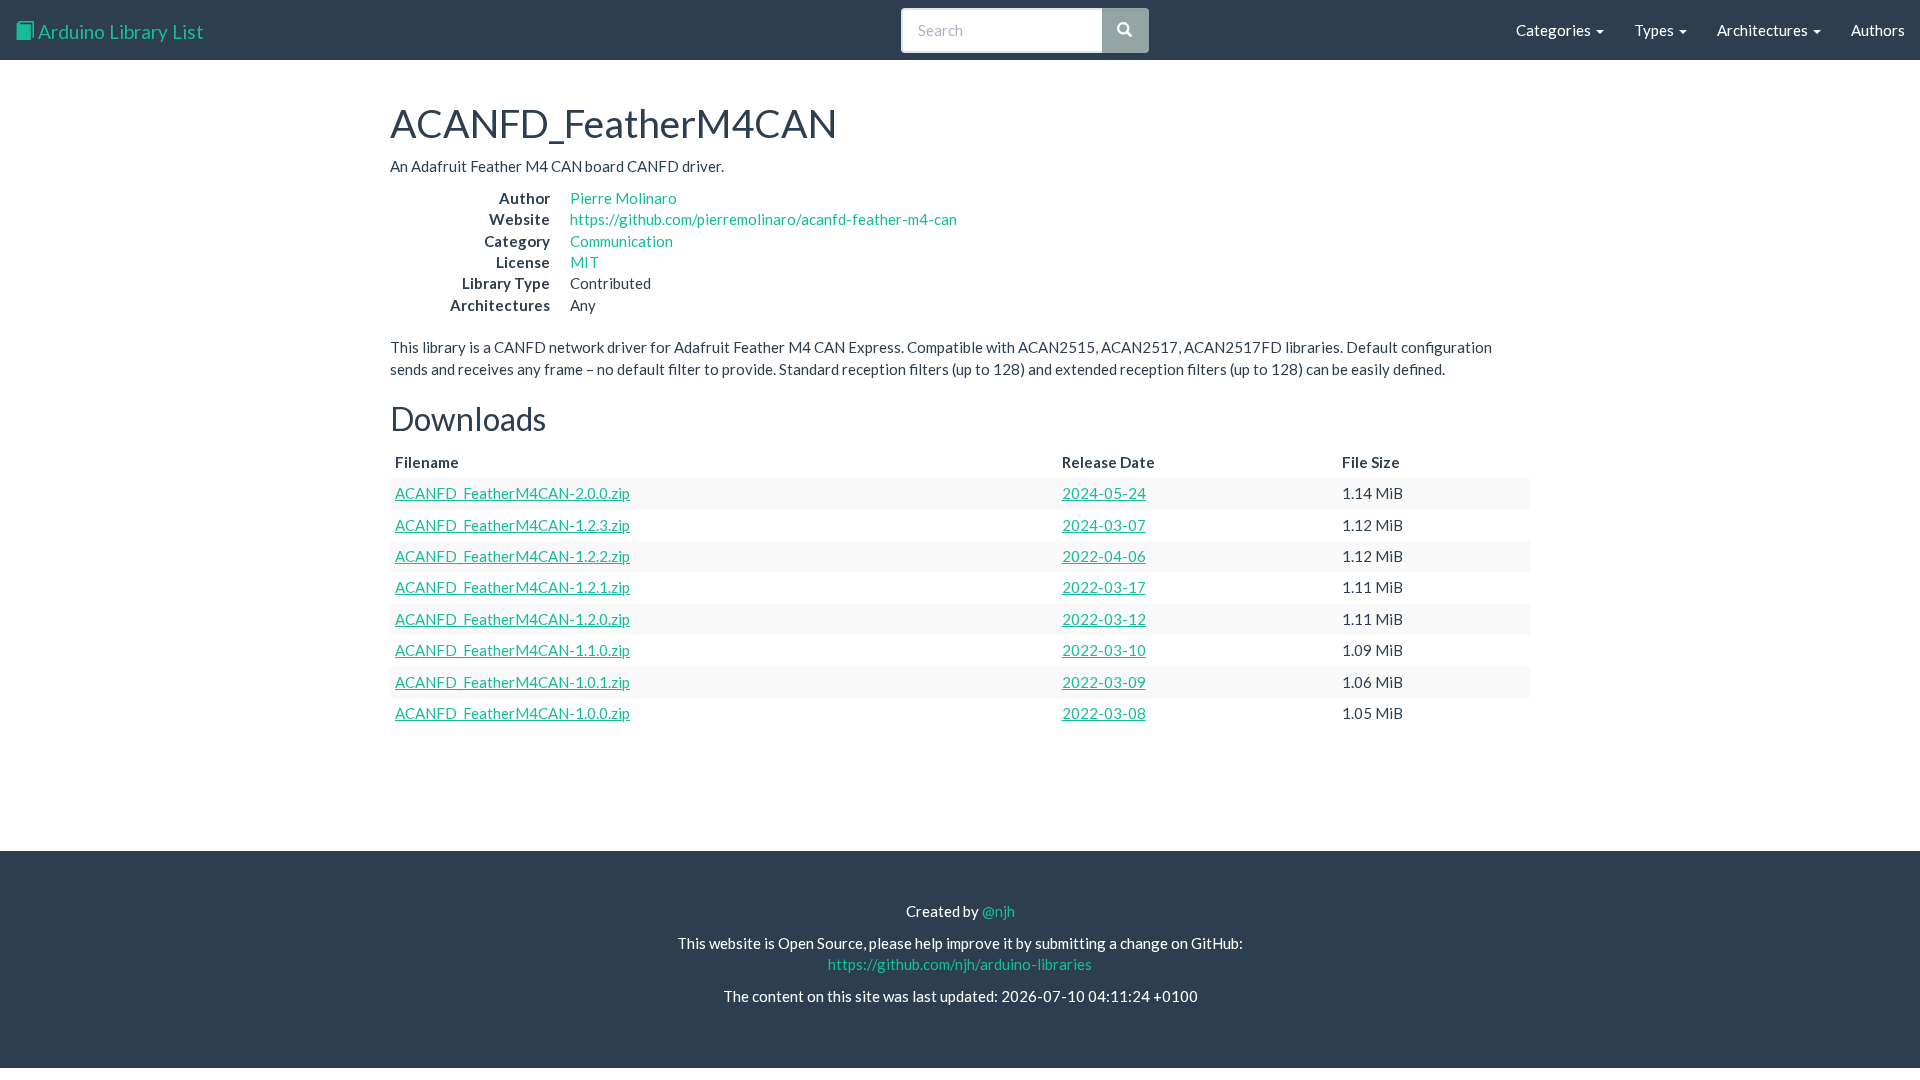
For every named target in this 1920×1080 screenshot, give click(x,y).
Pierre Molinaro (623, 198)
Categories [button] (1555, 30)
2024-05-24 (1104, 493)
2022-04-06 (1104, 556)
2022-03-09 (1104, 682)
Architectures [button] (1764, 30)
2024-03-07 (1104, 525)
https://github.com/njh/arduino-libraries (960, 964)
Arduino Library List (119, 31)
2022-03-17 (1104, 587)
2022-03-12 (1104, 619)
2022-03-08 (1104, 713)
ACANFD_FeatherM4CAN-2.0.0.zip (512, 493)
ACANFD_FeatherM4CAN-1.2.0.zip (512, 619)
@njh (998, 911)
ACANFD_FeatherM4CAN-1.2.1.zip (512, 587)
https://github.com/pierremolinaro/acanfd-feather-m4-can (763, 219)
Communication (621, 241)
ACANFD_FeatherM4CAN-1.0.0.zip (512, 713)
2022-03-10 (1104, 650)
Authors (1878, 30)
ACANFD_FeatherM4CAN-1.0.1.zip (512, 682)
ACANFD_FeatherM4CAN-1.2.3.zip (512, 525)
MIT (584, 262)
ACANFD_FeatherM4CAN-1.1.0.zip (512, 650)
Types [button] (1655, 30)
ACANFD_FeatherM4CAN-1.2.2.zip (512, 556)
